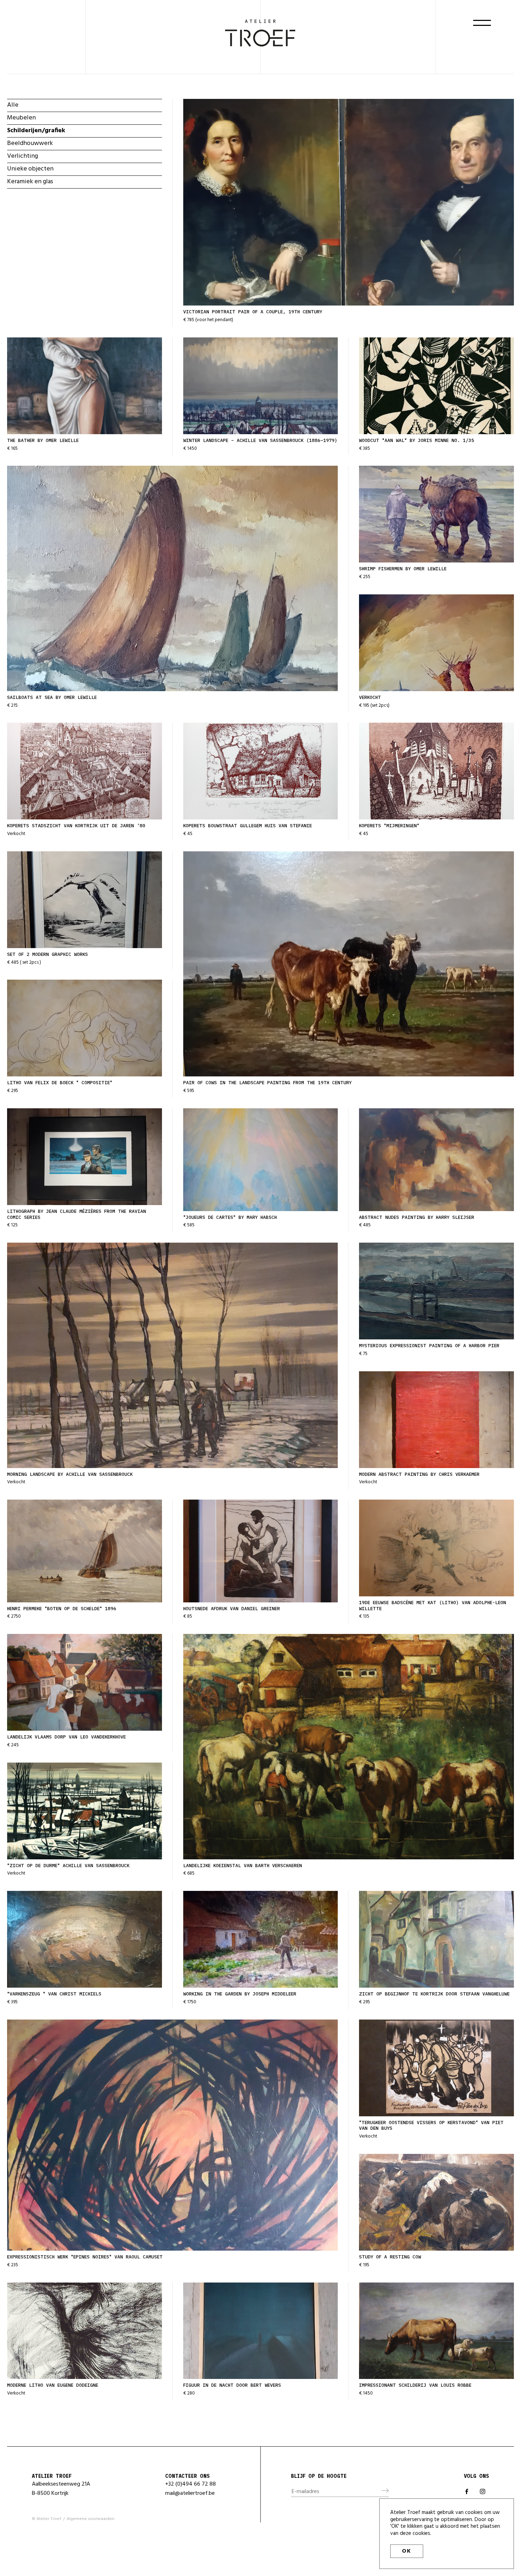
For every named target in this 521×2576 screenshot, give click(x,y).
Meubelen (21, 118)
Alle (13, 105)
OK (407, 2551)
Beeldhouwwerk (30, 143)
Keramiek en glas (30, 182)
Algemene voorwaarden (91, 2519)
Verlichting (23, 156)
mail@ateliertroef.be (190, 2493)
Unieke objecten (30, 169)
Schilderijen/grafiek (36, 131)
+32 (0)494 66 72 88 (191, 2484)
